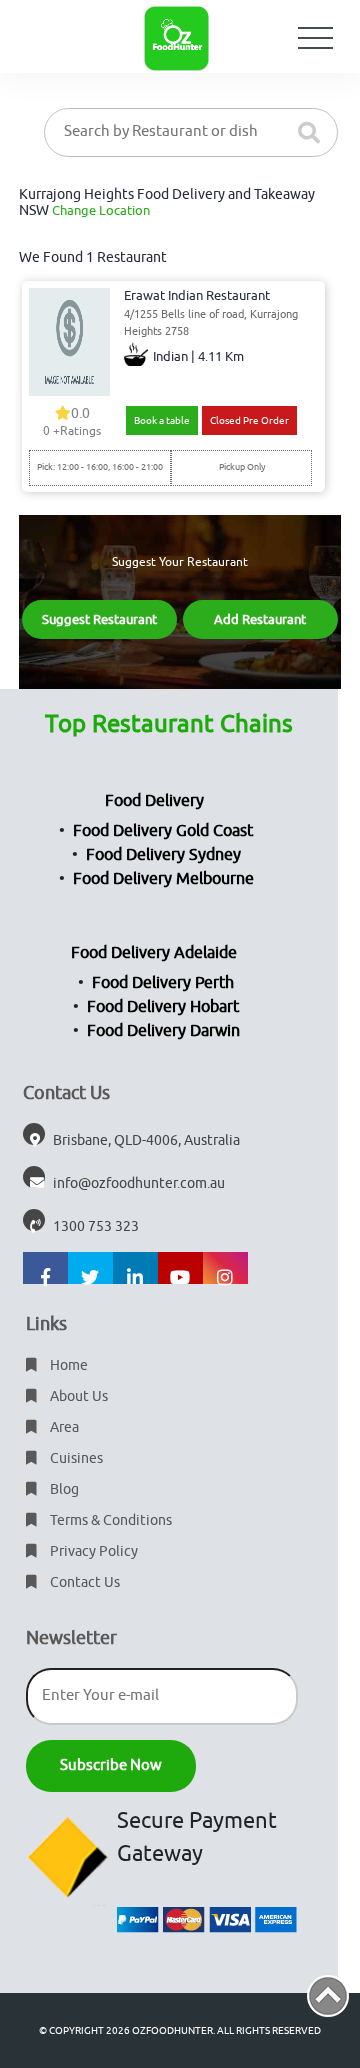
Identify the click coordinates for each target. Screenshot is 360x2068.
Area (63, 1427)
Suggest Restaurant (99, 619)
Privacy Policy (92, 1551)
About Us (77, 1396)
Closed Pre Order (249, 420)
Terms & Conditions (109, 1520)
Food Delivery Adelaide (154, 953)
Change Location (101, 210)
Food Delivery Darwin (163, 1031)
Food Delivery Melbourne (163, 879)
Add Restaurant (260, 619)
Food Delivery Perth (163, 983)
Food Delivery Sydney (163, 855)
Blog (63, 1489)
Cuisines (75, 1458)
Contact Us (83, 1582)
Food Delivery (154, 801)
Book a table (162, 420)
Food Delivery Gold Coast (163, 831)
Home (67, 1365)
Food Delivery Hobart (163, 1007)
